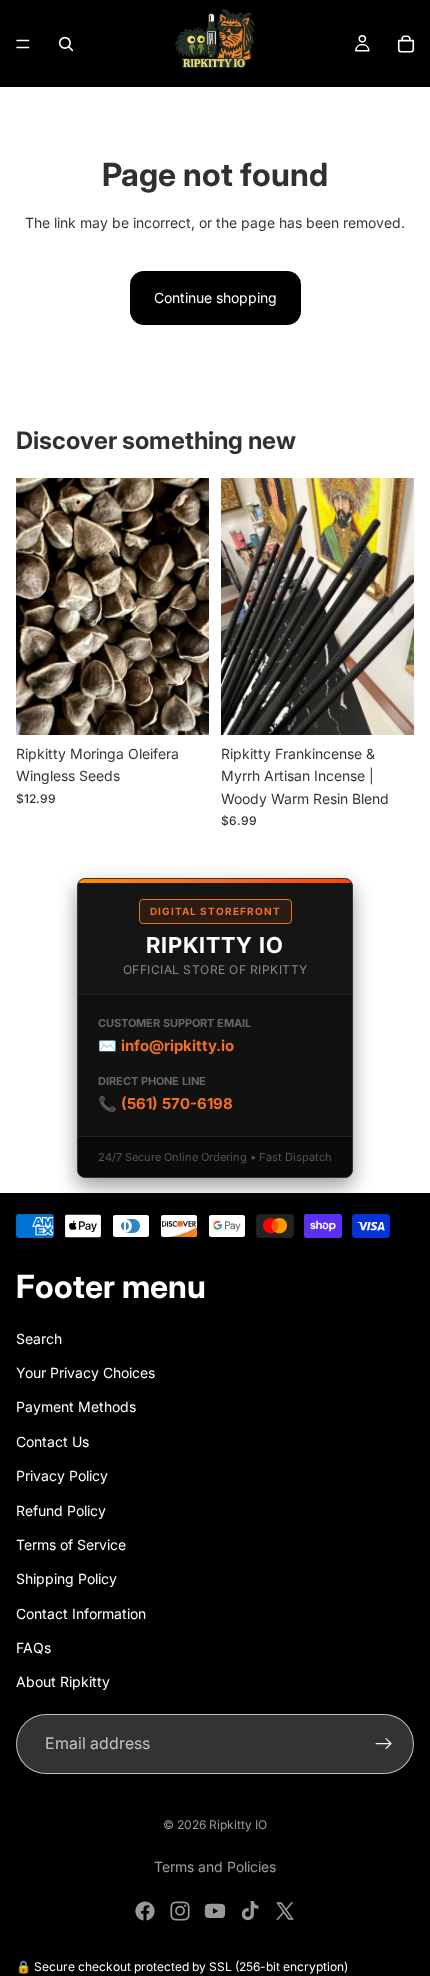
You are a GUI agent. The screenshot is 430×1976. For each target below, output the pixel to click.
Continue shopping (215, 297)
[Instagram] (180, 1911)
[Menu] (23, 44)
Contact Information (81, 1613)
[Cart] (406, 44)
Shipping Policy (66, 1578)
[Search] (66, 44)
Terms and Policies (215, 1866)
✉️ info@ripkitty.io (166, 1045)
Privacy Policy (62, 1475)
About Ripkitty (63, 1682)
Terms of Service (71, 1544)
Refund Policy (61, 1510)
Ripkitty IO (238, 1824)
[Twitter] (285, 1911)
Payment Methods (76, 1407)
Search (39, 1338)
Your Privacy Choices (85, 1372)
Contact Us (52, 1441)
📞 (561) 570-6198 (165, 1103)
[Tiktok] (250, 1911)
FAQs (33, 1647)
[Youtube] (215, 1911)
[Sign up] (384, 1744)
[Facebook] (145, 1911)
